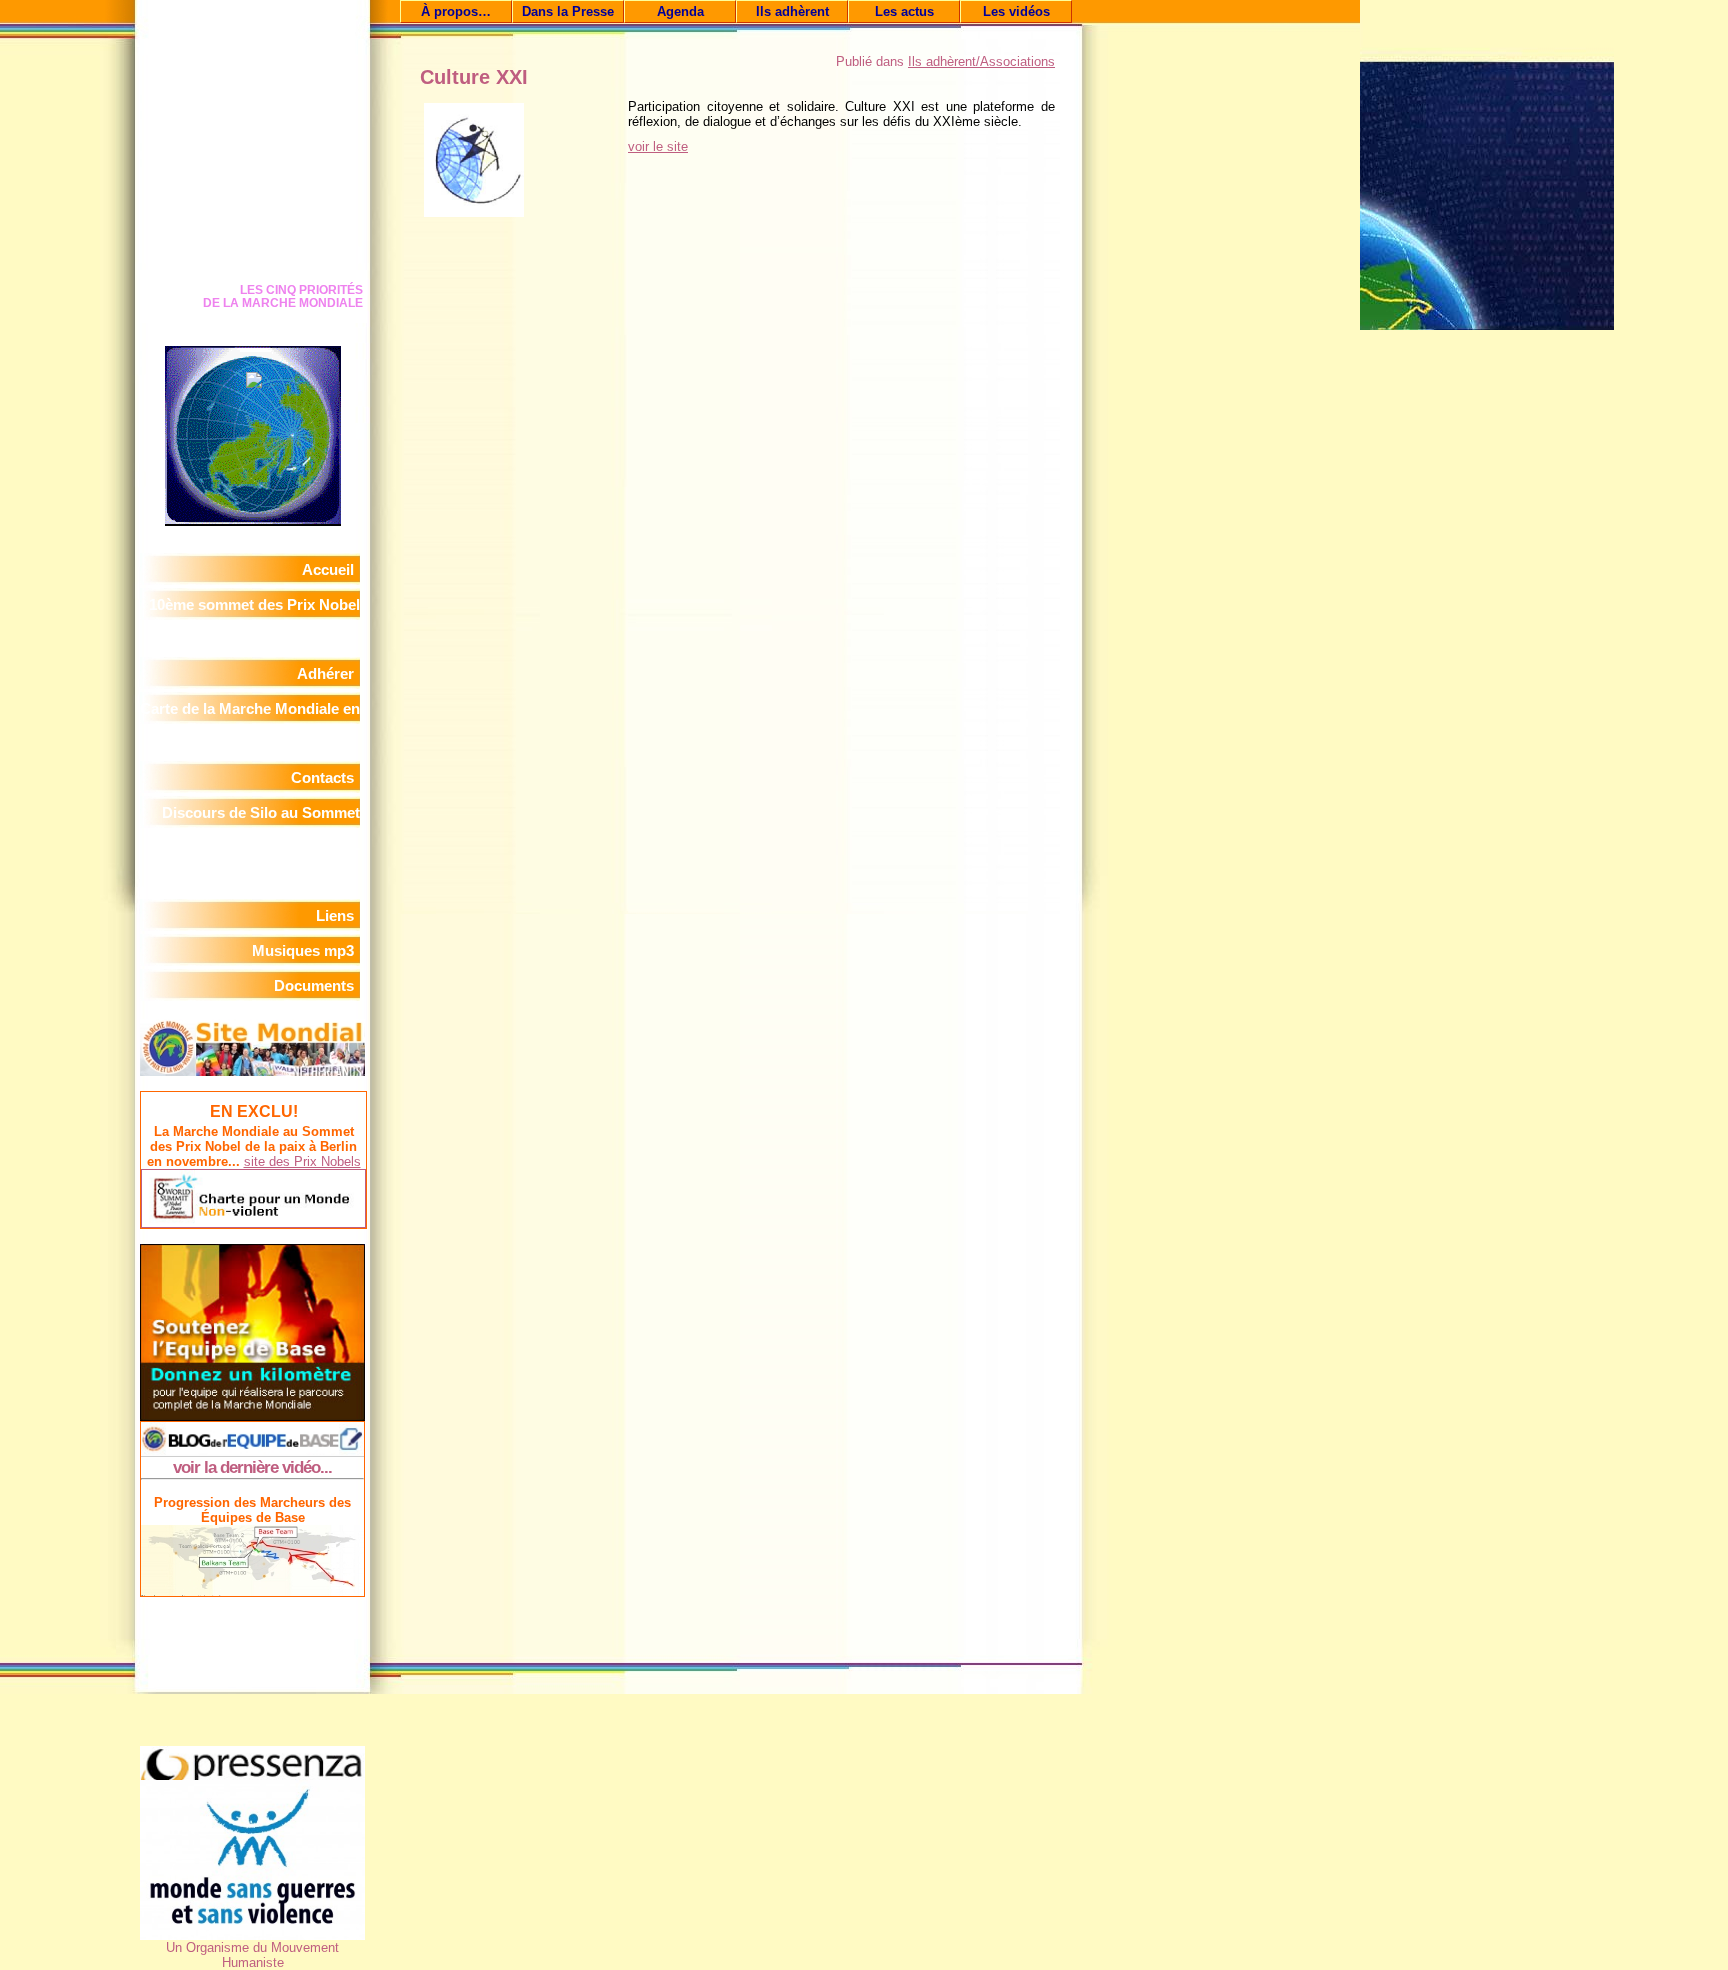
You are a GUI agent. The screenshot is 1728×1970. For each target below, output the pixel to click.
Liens (335, 915)
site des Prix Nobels (302, 1161)
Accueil (328, 569)
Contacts (322, 777)
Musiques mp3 (303, 950)
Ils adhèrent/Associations (981, 61)
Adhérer (325, 673)
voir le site (658, 146)
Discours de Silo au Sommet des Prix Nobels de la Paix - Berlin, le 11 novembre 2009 (261, 847)
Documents (314, 985)
